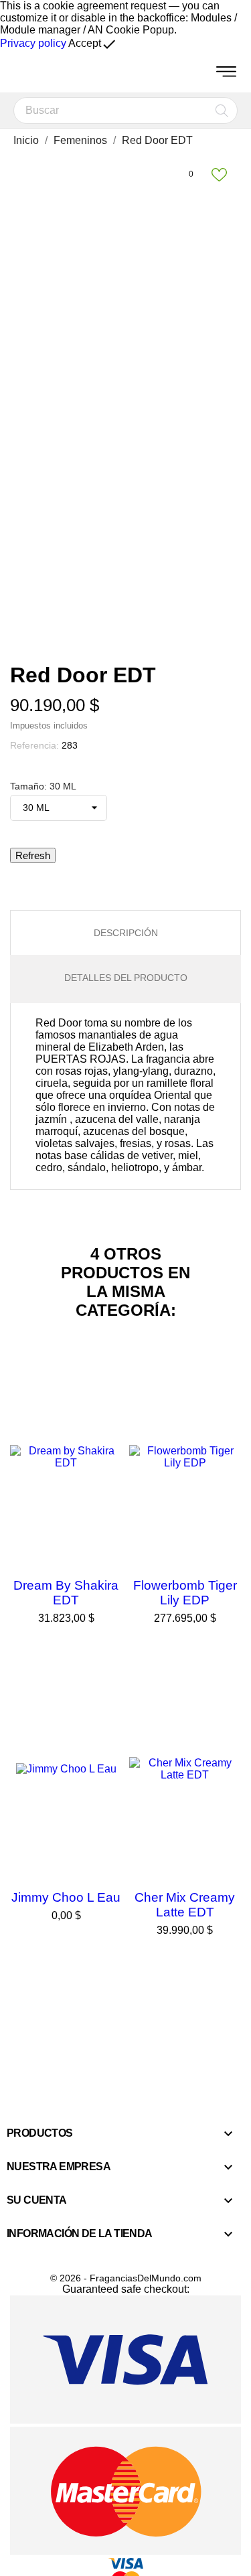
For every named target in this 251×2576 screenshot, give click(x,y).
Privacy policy (33, 43)
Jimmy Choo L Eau (66, 1897)
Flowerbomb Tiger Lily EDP (185, 1593)
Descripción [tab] (126, 933)
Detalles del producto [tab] (126, 978)
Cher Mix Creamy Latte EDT (185, 1905)
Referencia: (34, 745)
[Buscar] (222, 110)
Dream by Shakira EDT (66, 1593)
